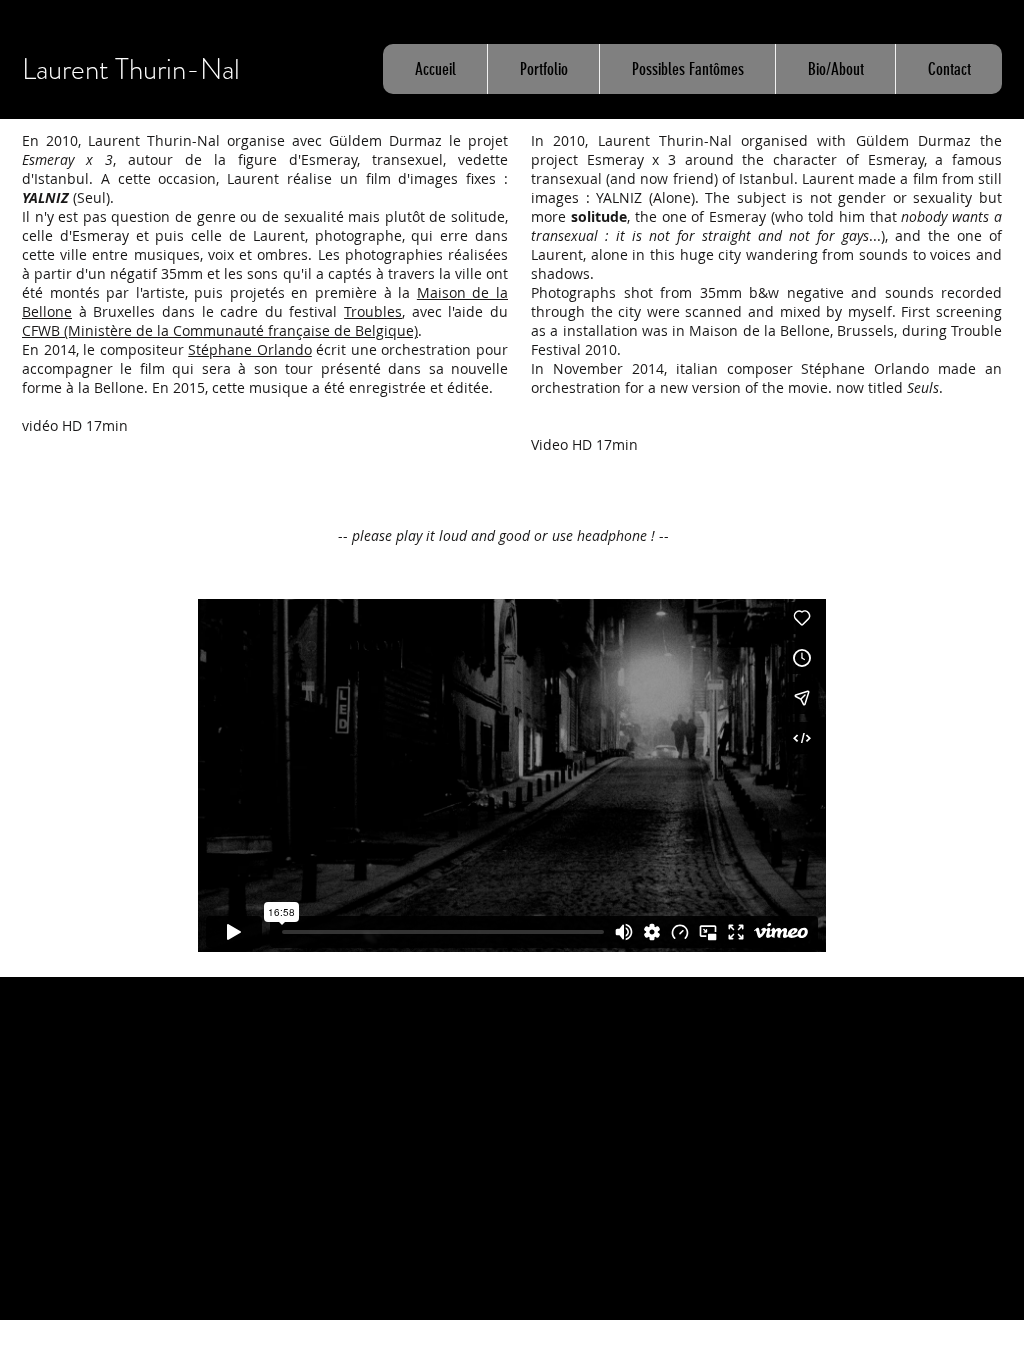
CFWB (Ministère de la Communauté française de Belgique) (220, 330)
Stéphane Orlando (250, 349)
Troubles (373, 311)
